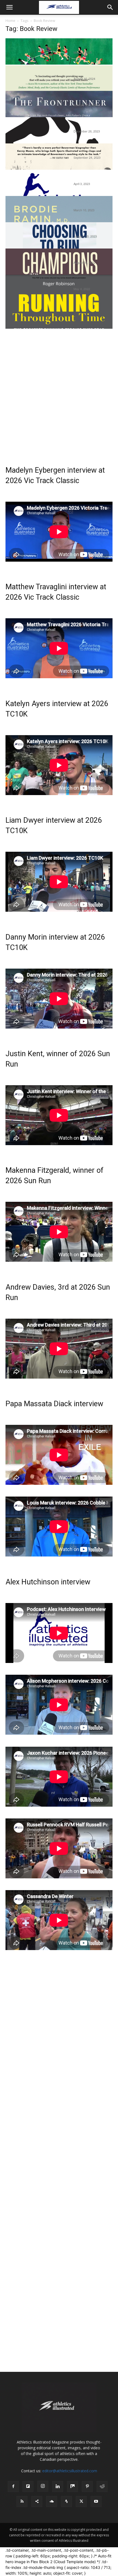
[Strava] (66, 2502)
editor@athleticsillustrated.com (70, 2471)
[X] (81, 2502)
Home (10, 21)
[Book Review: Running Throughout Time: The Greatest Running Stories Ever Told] (59, 307)
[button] (9, 7)
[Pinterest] (87, 2487)
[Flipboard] (28, 2487)
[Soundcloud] (52, 2502)
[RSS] (22, 2502)
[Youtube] (96, 2502)
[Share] (37, 2502)
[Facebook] (13, 2487)
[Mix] (72, 2487)
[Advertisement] (59, 388)
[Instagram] (43, 2486)
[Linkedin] (58, 2487)
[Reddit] (102, 2487)
